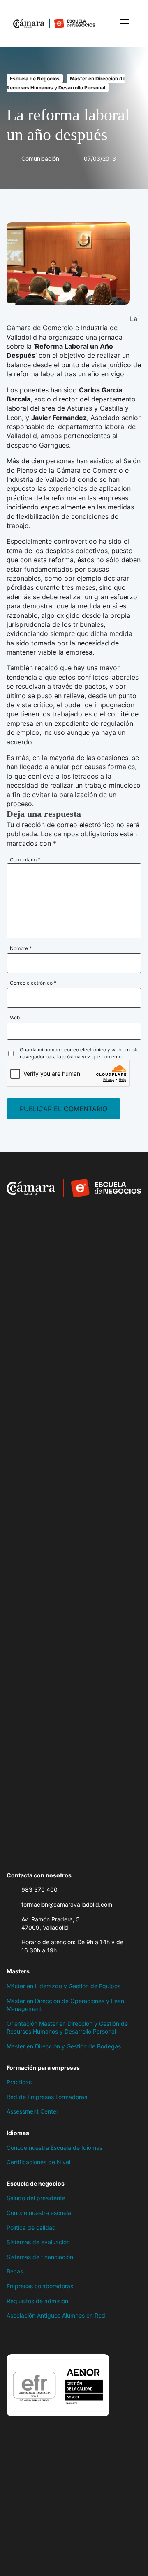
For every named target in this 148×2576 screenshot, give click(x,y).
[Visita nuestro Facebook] (11, 2337)
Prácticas (19, 2082)
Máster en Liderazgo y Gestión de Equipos (64, 1986)
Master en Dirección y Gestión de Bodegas (64, 2046)
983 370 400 (39, 1890)
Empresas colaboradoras (40, 2286)
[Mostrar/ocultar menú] (125, 23)
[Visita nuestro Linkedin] (60, 2337)
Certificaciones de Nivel (38, 2162)
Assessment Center (32, 2111)
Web (15, 1017)
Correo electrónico (33, 983)
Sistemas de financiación (40, 2257)
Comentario (25, 860)
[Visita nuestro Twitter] (27, 2337)
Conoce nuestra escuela (39, 2213)
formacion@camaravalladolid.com (67, 1904)
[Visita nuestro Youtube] (76, 2337)
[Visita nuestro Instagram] (44, 2337)
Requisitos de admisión (37, 2301)
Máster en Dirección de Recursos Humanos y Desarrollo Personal (66, 83)
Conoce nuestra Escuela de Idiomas (54, 2148)
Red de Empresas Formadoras (47, 2097)
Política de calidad (31, 2228)
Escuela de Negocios (35, 79)
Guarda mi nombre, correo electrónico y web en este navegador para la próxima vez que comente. (80, 1053)
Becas (15, 2271)
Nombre (21, 948)
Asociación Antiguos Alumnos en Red (56, 2315)
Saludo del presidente (36, 2198)
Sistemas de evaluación (38, 2242)
